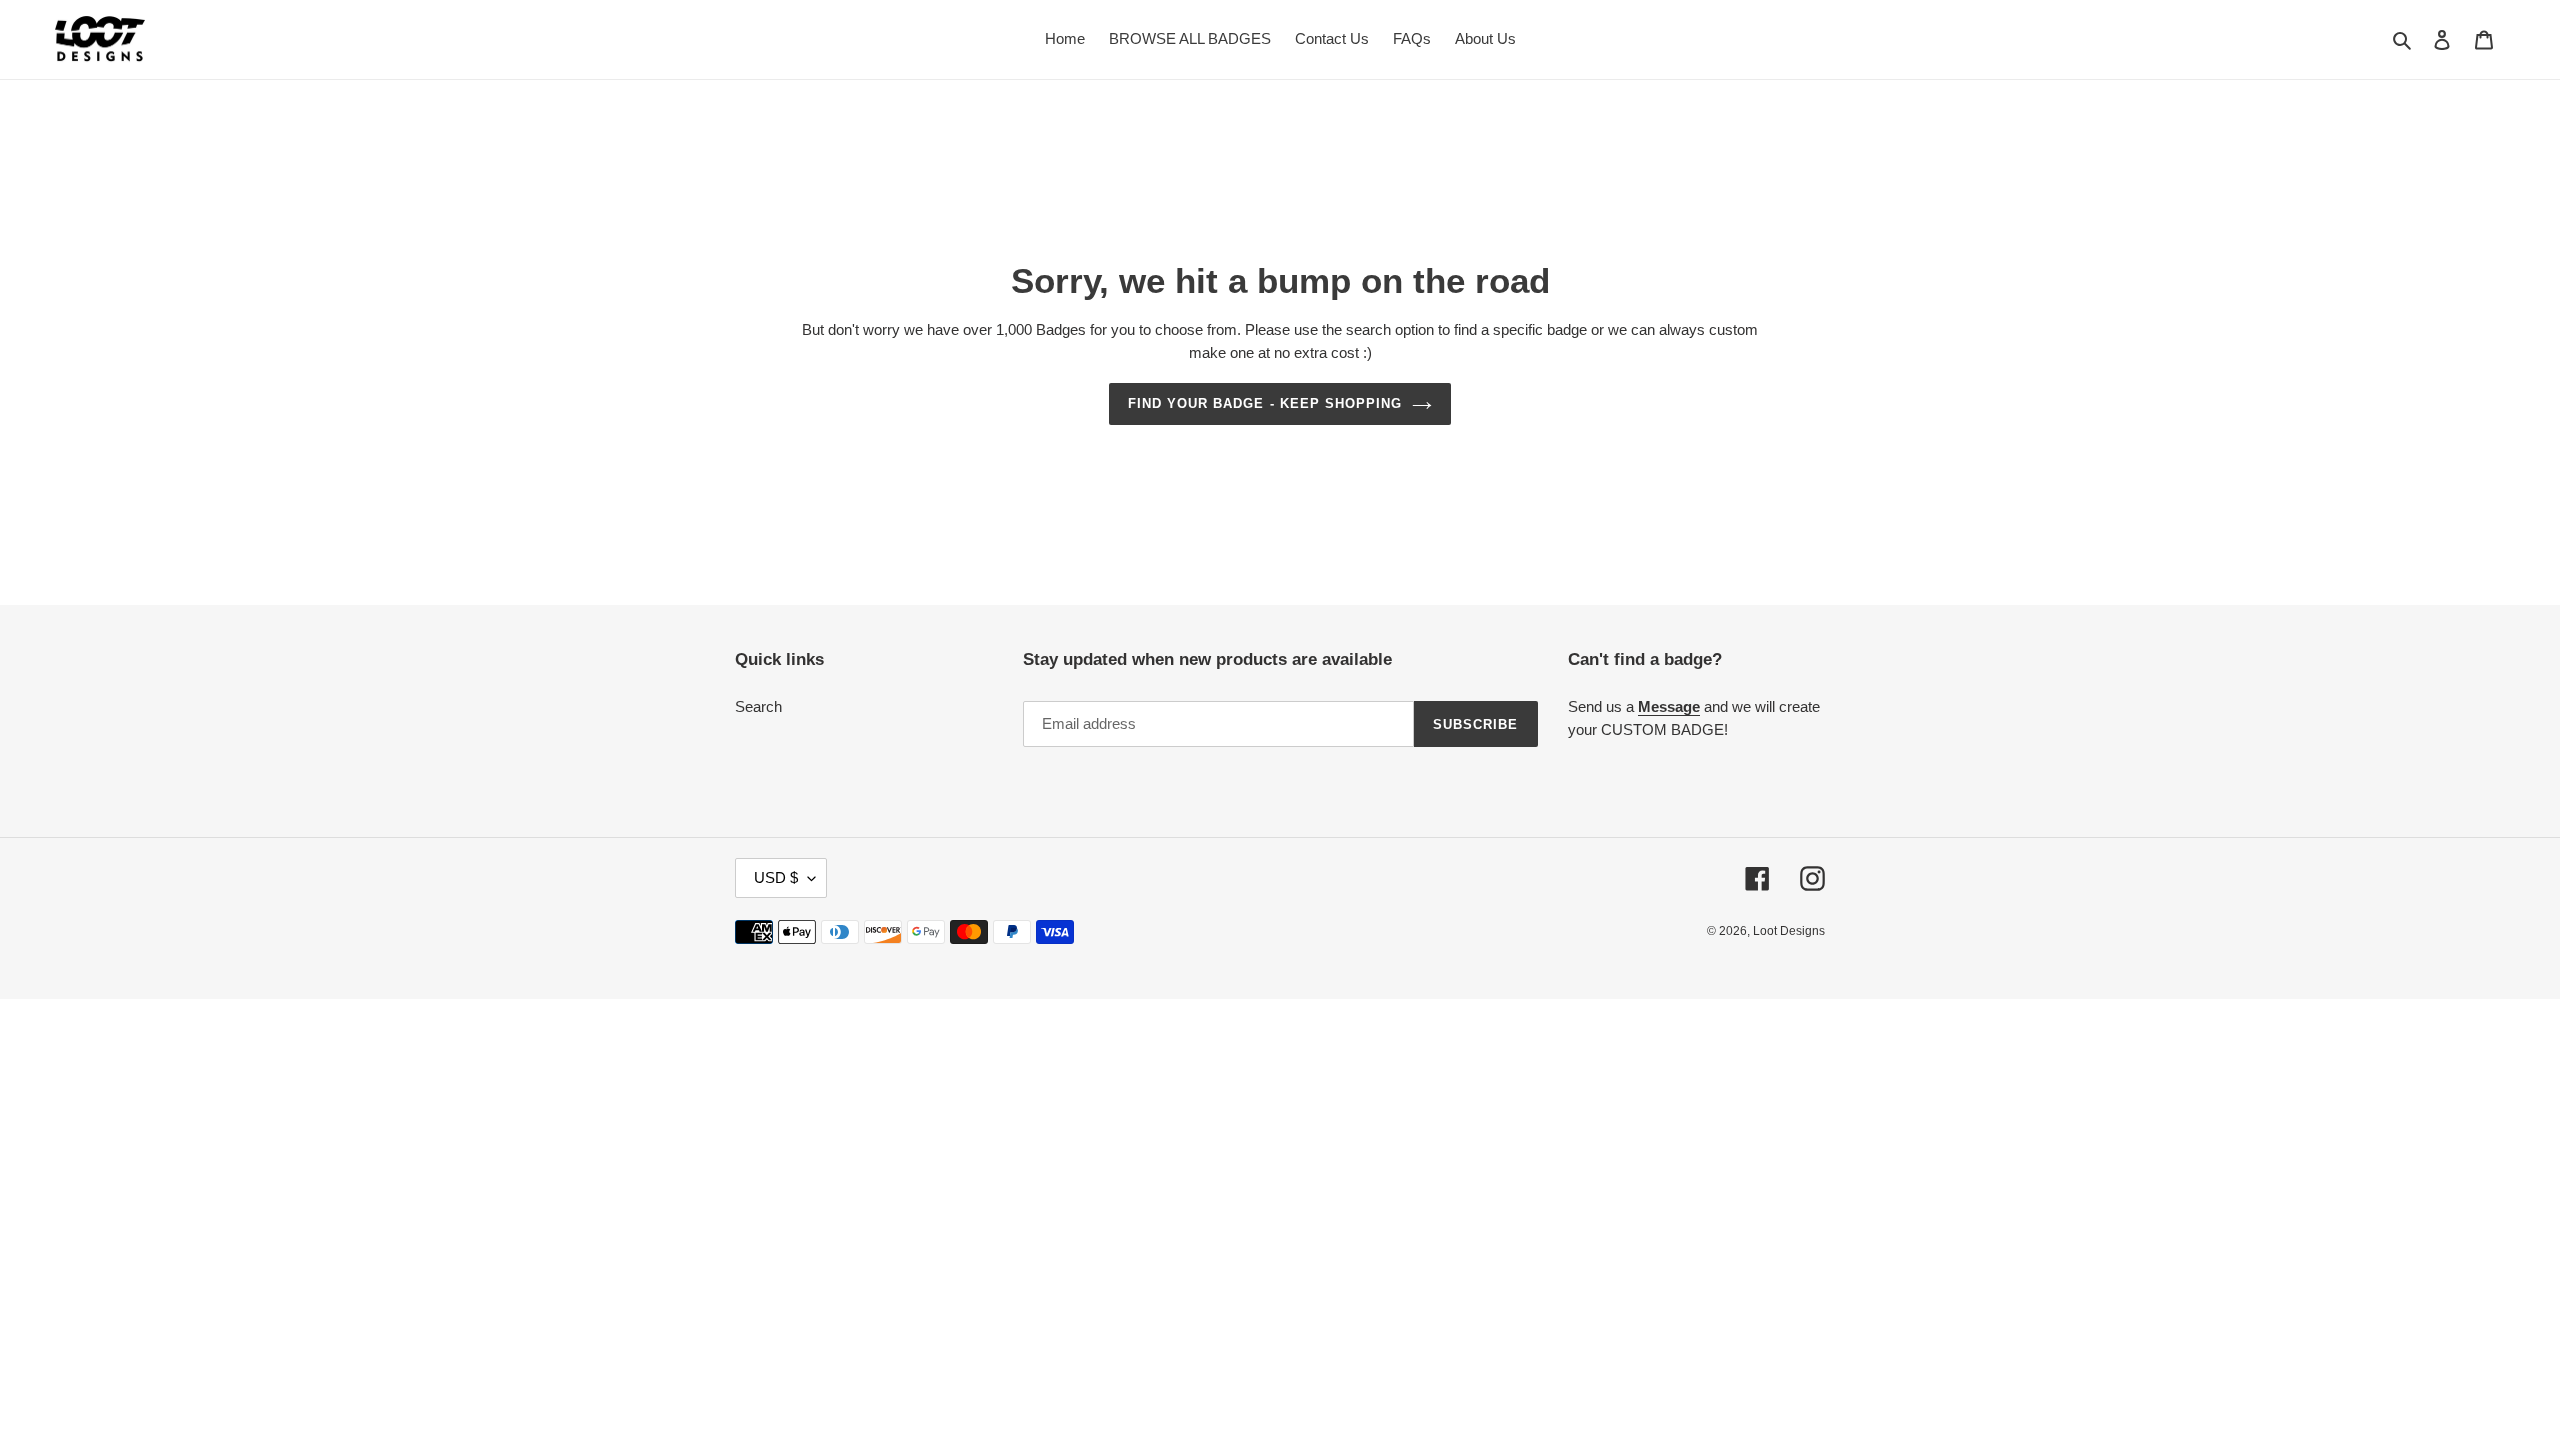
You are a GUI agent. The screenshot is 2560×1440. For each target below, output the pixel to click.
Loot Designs (1789, 931)
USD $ (776, 877)
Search (758, 706)
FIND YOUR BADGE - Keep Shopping (1265, 403)
